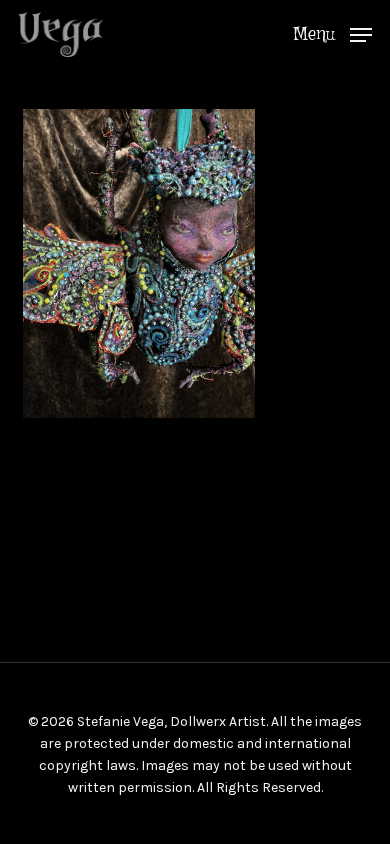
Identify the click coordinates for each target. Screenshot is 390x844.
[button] (332, 33)
